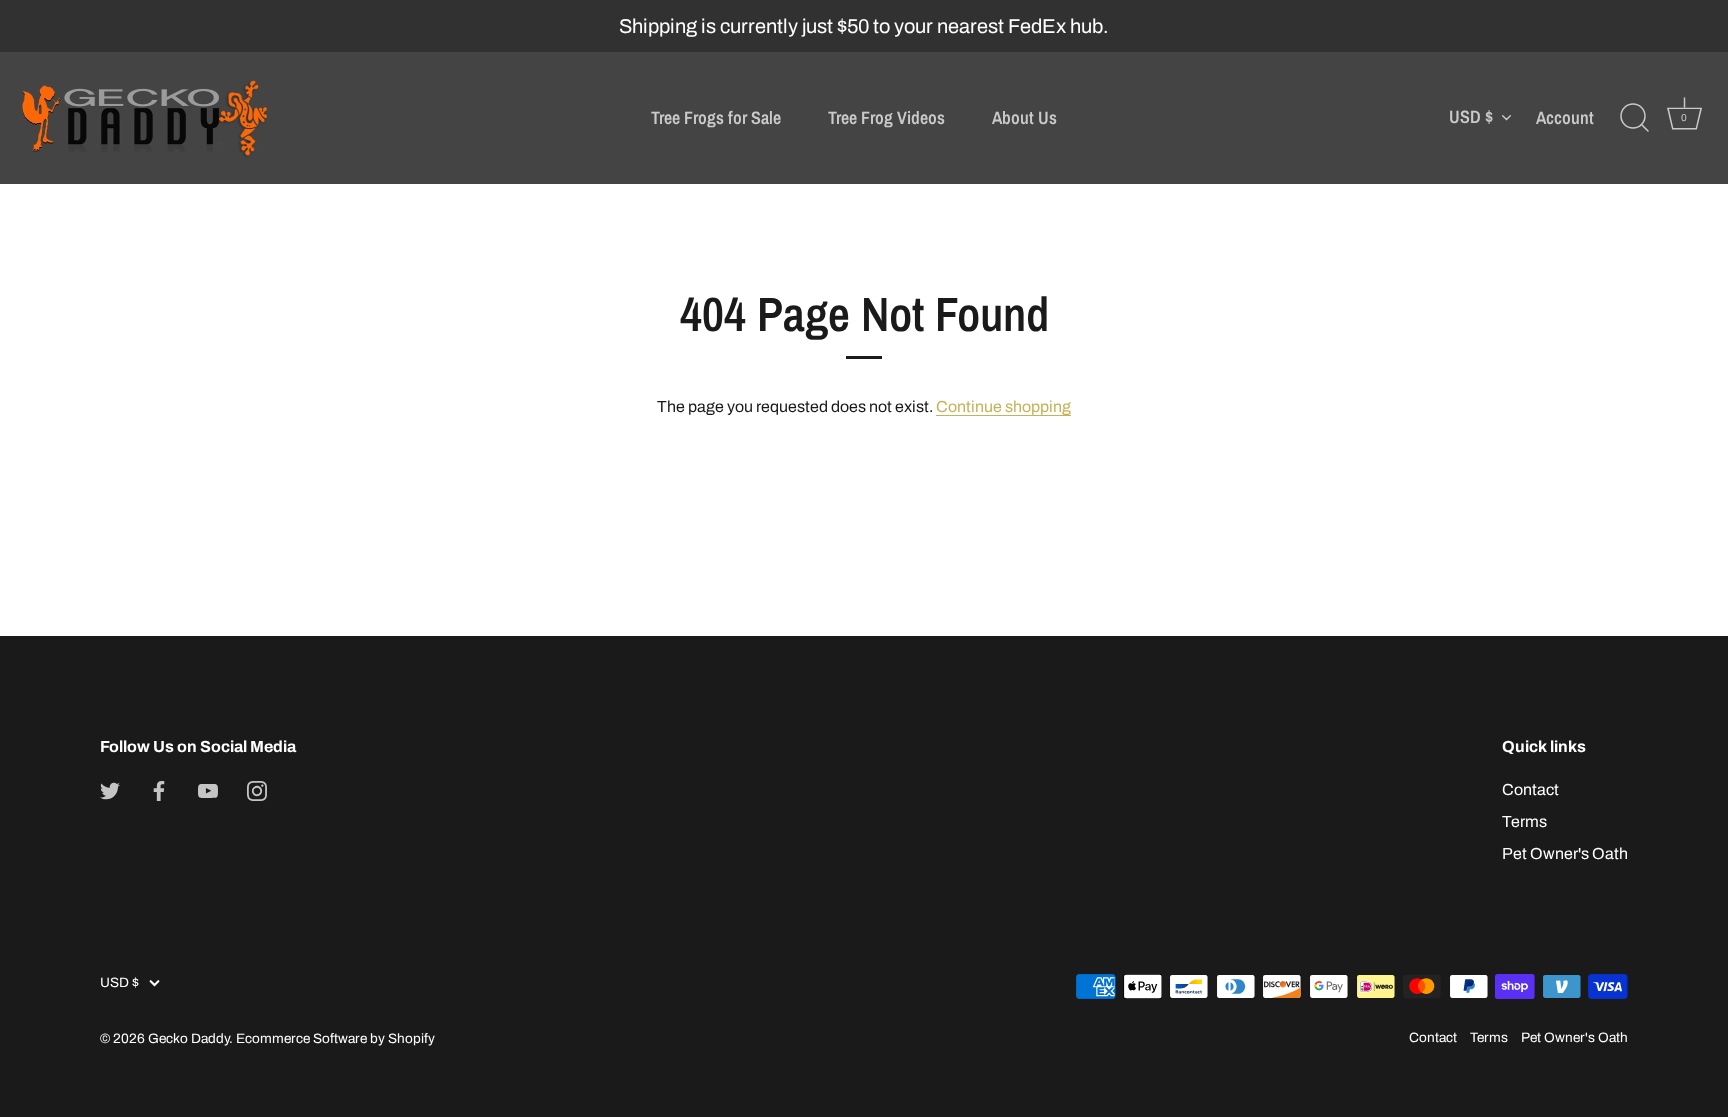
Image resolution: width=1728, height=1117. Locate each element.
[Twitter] (110, 789)
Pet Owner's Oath (1565, 853)
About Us (1024, 117)
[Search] (1634, 118)
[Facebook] (159, 789)
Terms (1524, 821)
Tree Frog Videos (886, 117)
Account (1565, 118)
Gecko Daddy (188, 1038)
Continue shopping (1003, 406)
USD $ (1471, 117)
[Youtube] (208, 789)
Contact (1530, 789)
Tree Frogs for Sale (716, 117)
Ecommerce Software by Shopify (335, 1038)
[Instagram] (257, 789)
